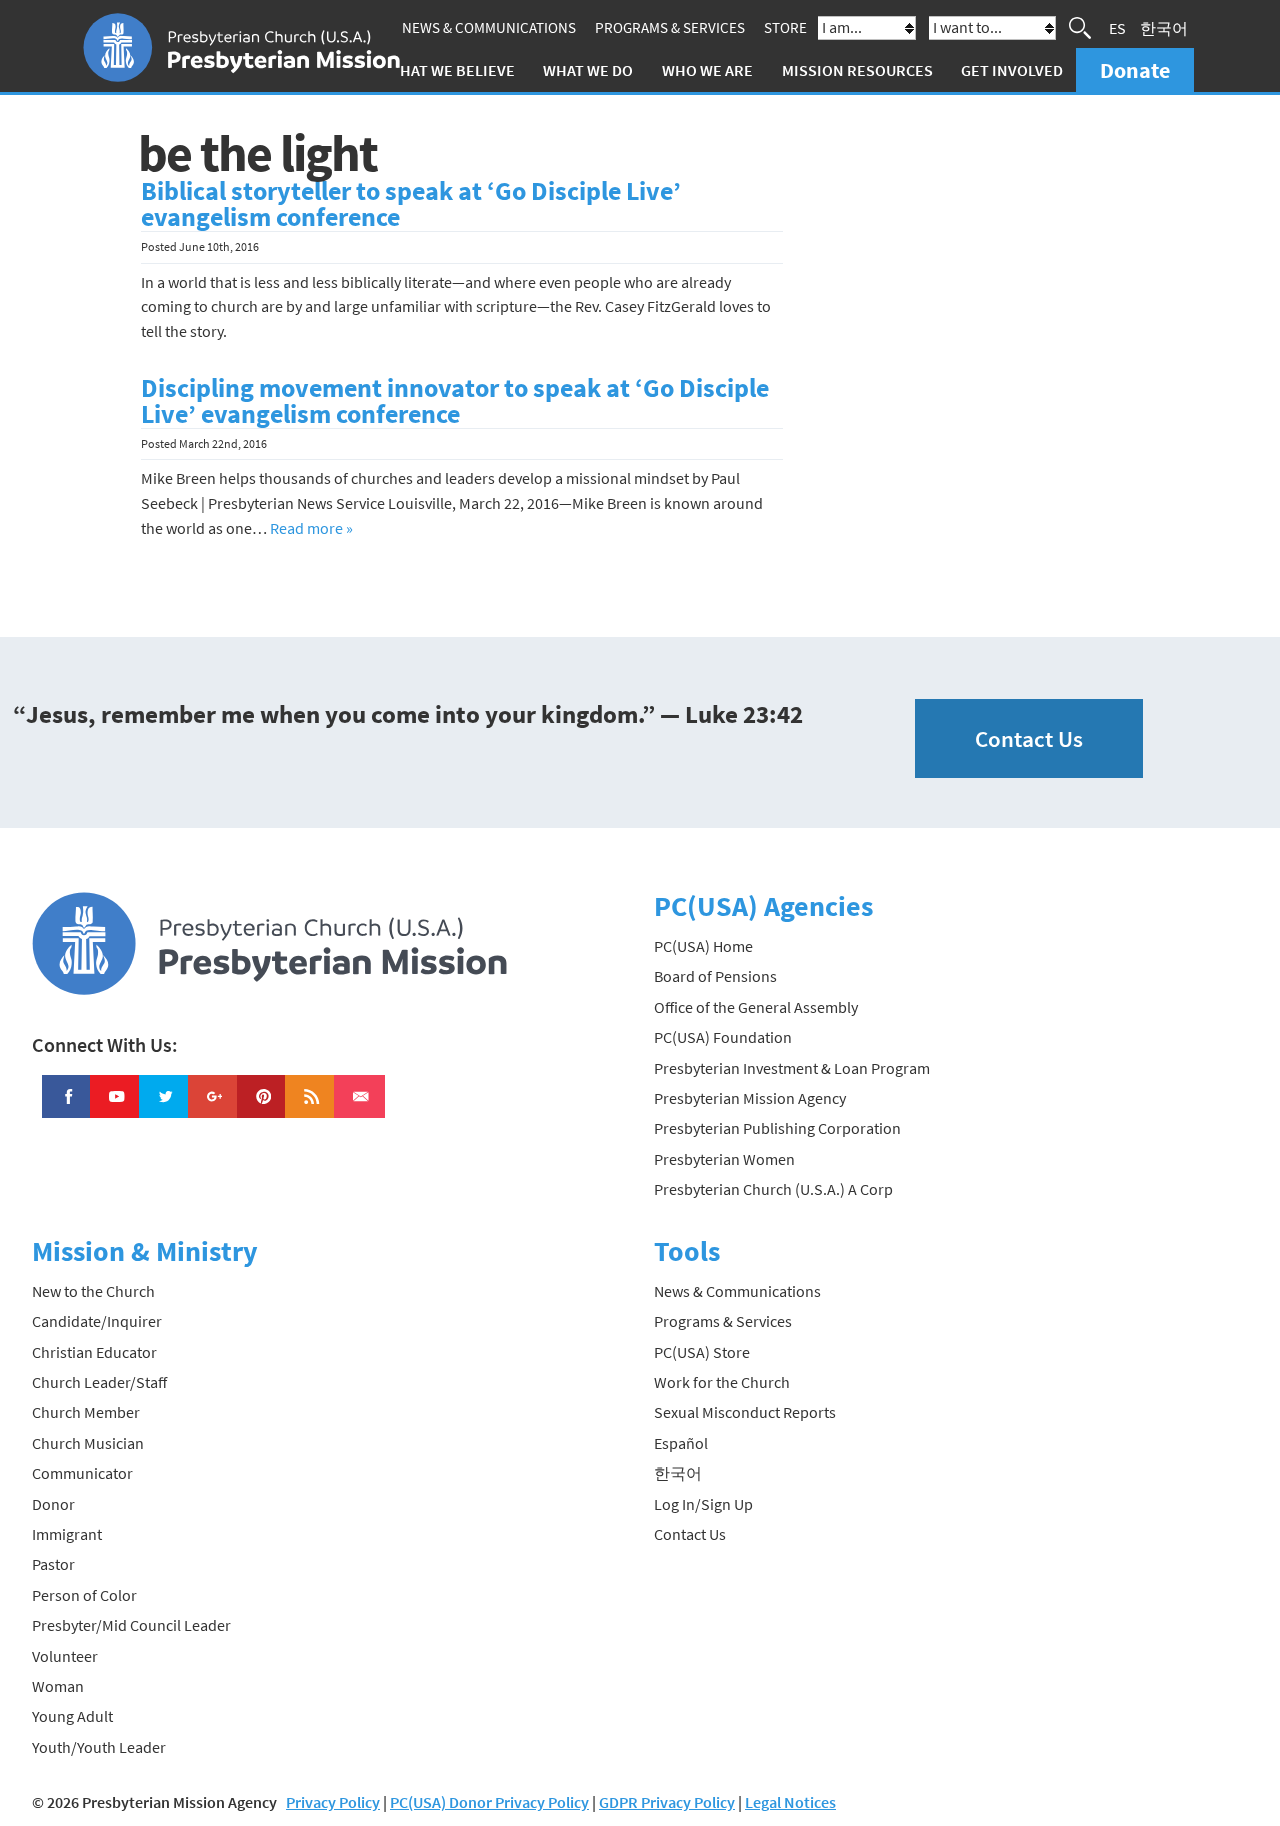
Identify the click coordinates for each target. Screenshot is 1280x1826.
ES (1117, 28)
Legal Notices (790, 1802)
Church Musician (88, 1443)
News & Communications (489, 27)
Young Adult (72, 1716)
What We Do (588, 70)
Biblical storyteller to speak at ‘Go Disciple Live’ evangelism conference (411, 204)
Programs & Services (670, 27)
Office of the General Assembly (756, 1007)
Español (681, 1443)
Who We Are (707, 70)
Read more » (311, 528)
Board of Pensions (715, 976)
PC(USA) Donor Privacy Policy (489, 1802)
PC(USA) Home (703, 946)
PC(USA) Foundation (723, 1037)
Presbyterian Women (724, 1159)
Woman (58, 1686)
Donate (1135, 70)
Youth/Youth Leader (99, 1747)
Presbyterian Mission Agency (750, 1098)
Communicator (82, 1473)
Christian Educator (94, 1352)
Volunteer (65, 1656)
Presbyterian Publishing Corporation (777, 1128)
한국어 (1164, 28)
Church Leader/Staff (99, 1382)
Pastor (53, 1564)
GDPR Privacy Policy (667, 1802)
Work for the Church (722, 1382)
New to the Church (93, 1291)
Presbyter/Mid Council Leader (131, 1625)
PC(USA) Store (702, 1352)
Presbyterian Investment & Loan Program (792, 1068)
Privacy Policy (333, 1802)
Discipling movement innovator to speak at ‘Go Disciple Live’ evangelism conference (455, 401)
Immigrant (67, 1534)
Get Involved (1012, 70)
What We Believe (451, 70)
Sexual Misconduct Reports (745, 1412)
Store (785, 27)
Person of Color (84, 1595)
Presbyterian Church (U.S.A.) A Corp (773, 1189)
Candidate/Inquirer (97, 1321)
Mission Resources (857, 70)
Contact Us (1029, 738)
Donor (53, 1504)
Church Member (86, 1412)
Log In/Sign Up (703, 1504)
